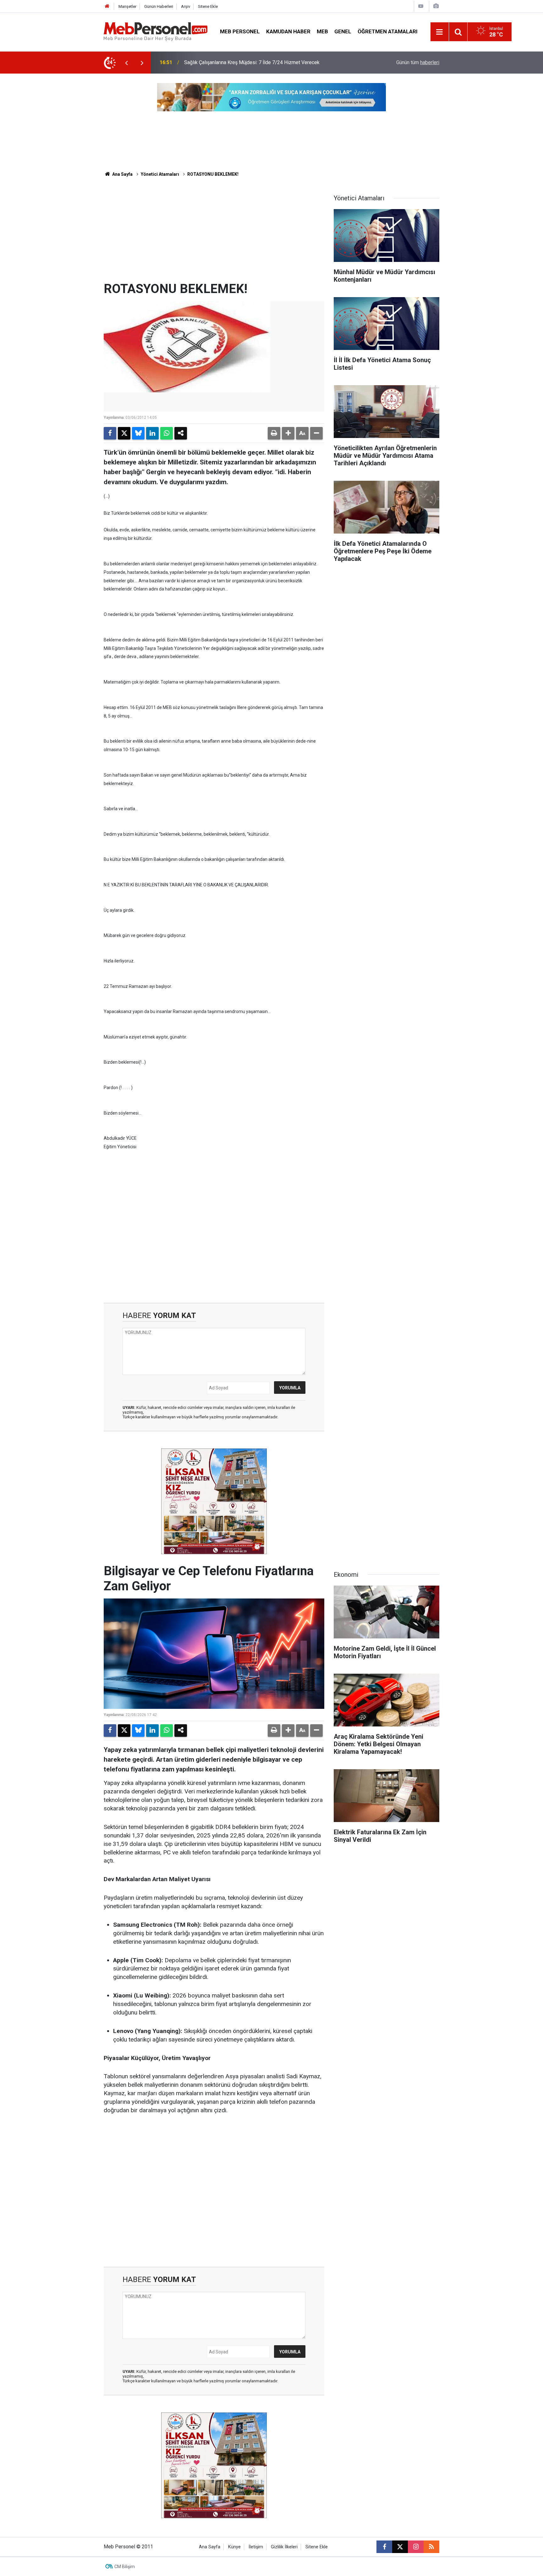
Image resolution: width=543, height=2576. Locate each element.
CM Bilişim (125, 2567)
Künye (234, 2547)
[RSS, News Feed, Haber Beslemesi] (431, 2547)
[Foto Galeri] (436, 6)
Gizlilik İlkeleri (284, 2547)
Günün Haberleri (159, 6)
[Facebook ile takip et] (384, 2547)
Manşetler (127, 6)
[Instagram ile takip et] (416, 2547)
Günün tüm (418, 62)
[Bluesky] (138, 433)
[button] (288, 433)
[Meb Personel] (156, 31)
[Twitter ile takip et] (400, 2547)
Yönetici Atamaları (160, 174)
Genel (343, 31)
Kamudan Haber (288, 31)
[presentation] (126, 63)
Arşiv (186, 6)
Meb (322, 31)
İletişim (256, 2547)
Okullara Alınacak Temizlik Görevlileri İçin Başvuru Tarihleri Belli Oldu (258, 62)
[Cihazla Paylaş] (181, 433)
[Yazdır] (274, 433)
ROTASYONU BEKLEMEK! (213, 174)
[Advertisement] (214, 234)
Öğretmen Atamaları (388, 31)
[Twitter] (124, 433)
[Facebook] (110, 433)
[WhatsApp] (167, 433)
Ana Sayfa (122, 174)
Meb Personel (240, 31)
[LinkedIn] (152, 433)
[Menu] (440, 32)
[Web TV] (421, 6)
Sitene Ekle (208, 6)
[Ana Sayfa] (107, 6)
